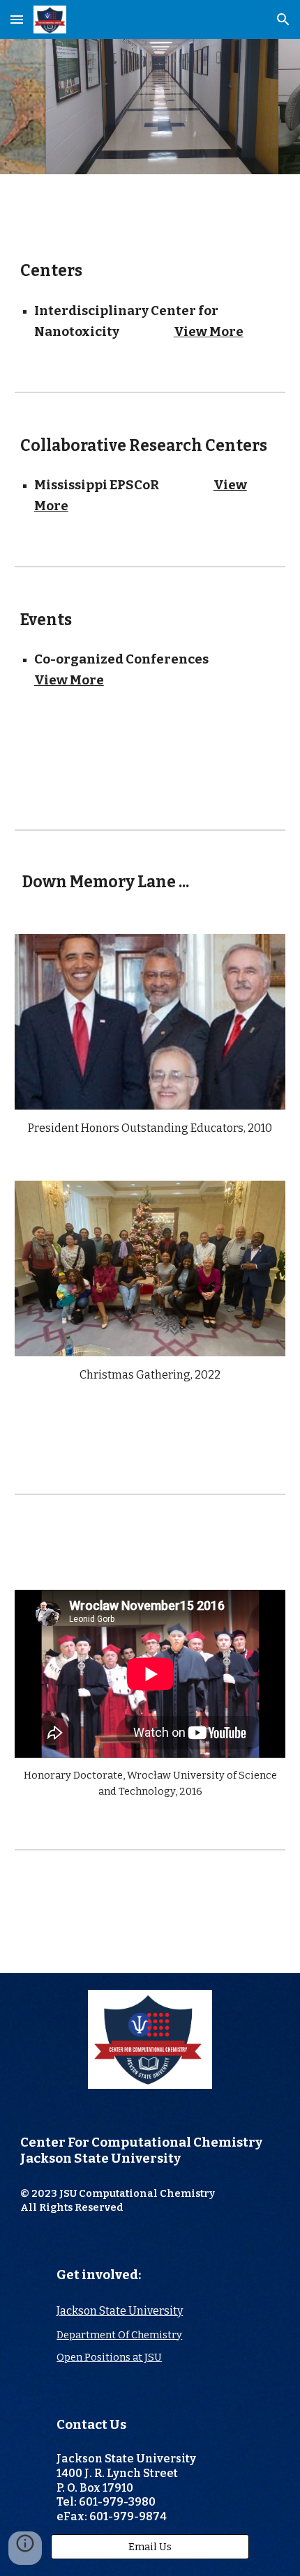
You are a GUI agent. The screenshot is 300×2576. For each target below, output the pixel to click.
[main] (150, 271)
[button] (17, 19)
